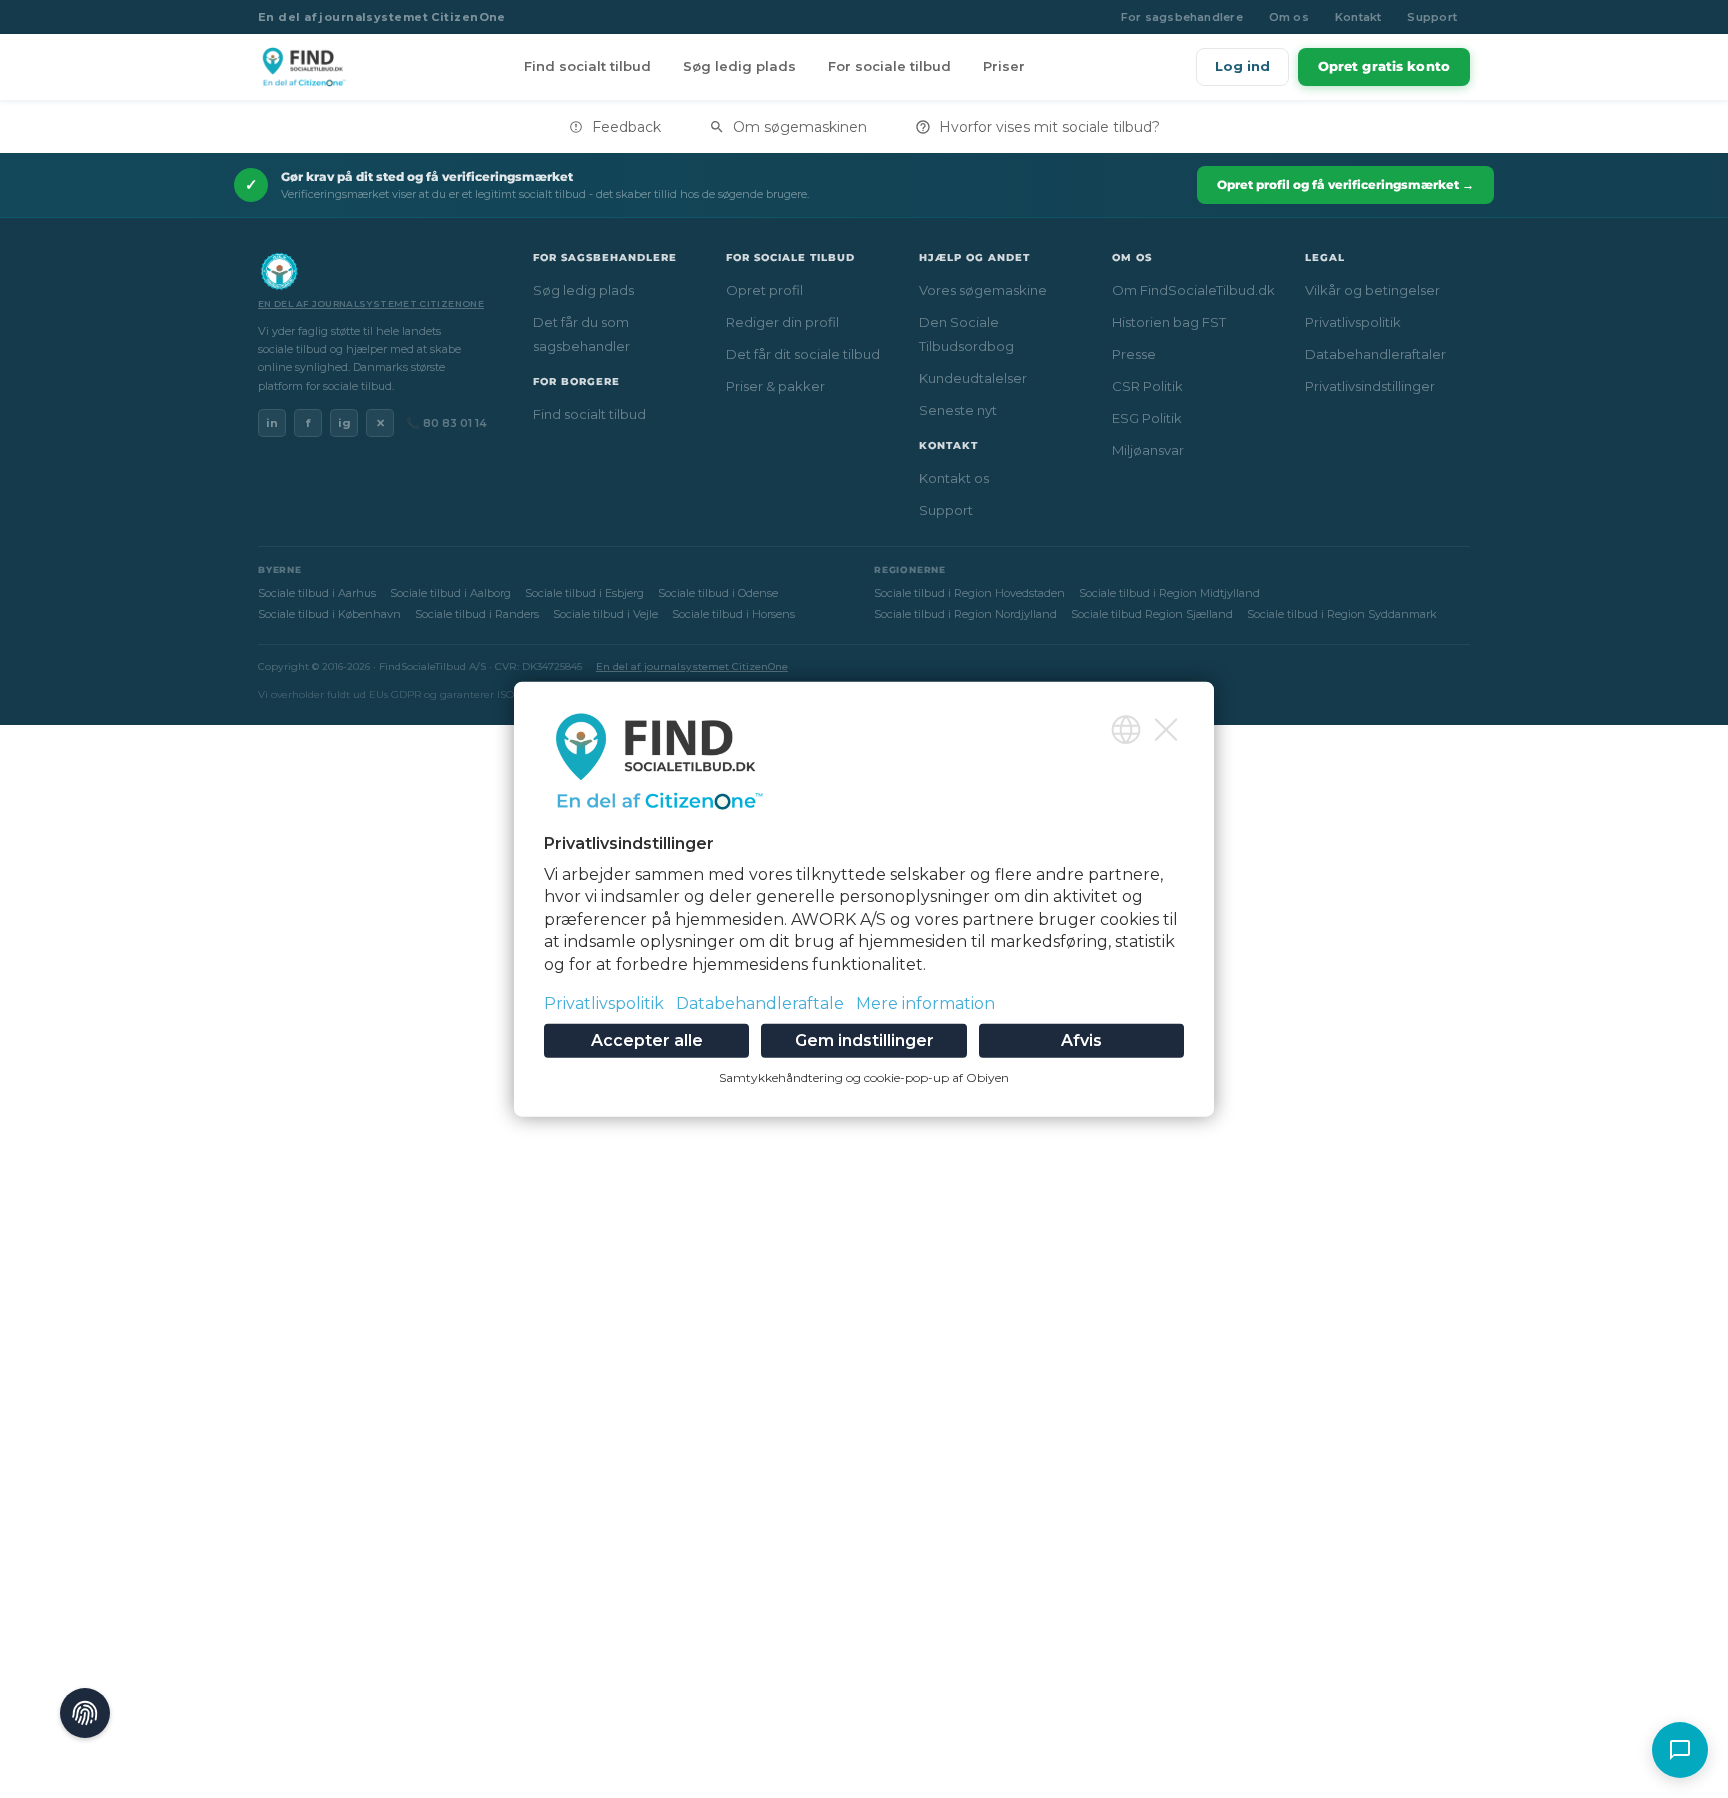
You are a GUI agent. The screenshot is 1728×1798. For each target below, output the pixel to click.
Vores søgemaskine (983, 290)
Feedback (626, 127)
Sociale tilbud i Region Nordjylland (965, 614)
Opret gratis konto (1384, 66)
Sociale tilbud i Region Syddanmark (1342, 614)
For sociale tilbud (889, 66)
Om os (1289, 17)
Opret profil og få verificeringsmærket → (1345, 184)
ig (344, 423)
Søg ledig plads (739, 66)
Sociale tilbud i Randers (477, 614)
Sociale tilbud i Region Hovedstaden (969, 593)
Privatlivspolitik (1353, 322)
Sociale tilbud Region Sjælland (1152, 614)
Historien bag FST (1169, 322)
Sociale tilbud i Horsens (733, 614)
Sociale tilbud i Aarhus (317, 593)
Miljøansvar (1148, 450)
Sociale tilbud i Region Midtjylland (1169, 593)
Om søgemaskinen (800, 127)
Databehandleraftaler (1375, 354)
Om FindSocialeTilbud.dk (1193, 290)
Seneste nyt (958, 410)
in (272, 423)
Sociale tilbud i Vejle (605, 614)
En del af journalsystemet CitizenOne (382, 17)
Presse (1134, 354)
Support (1432, 17)
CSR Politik (1147, 386)
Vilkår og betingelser (1372, 290)
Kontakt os (954, 478)
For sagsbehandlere (1182, 17)
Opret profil (764, 290)
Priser (1004, 66)
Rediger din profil (782, 322)
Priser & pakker (775, 386)
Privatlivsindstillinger (1370, 386)
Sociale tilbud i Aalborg (450, 593)
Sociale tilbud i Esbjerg (584, 593)
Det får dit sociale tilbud (803, 354)
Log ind (1242, 66)
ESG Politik (1147, 418)
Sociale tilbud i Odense (718, 593)
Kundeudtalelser (973, 378)
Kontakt (1358, 17)
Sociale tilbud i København (329, 614)
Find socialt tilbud (587, 66)
